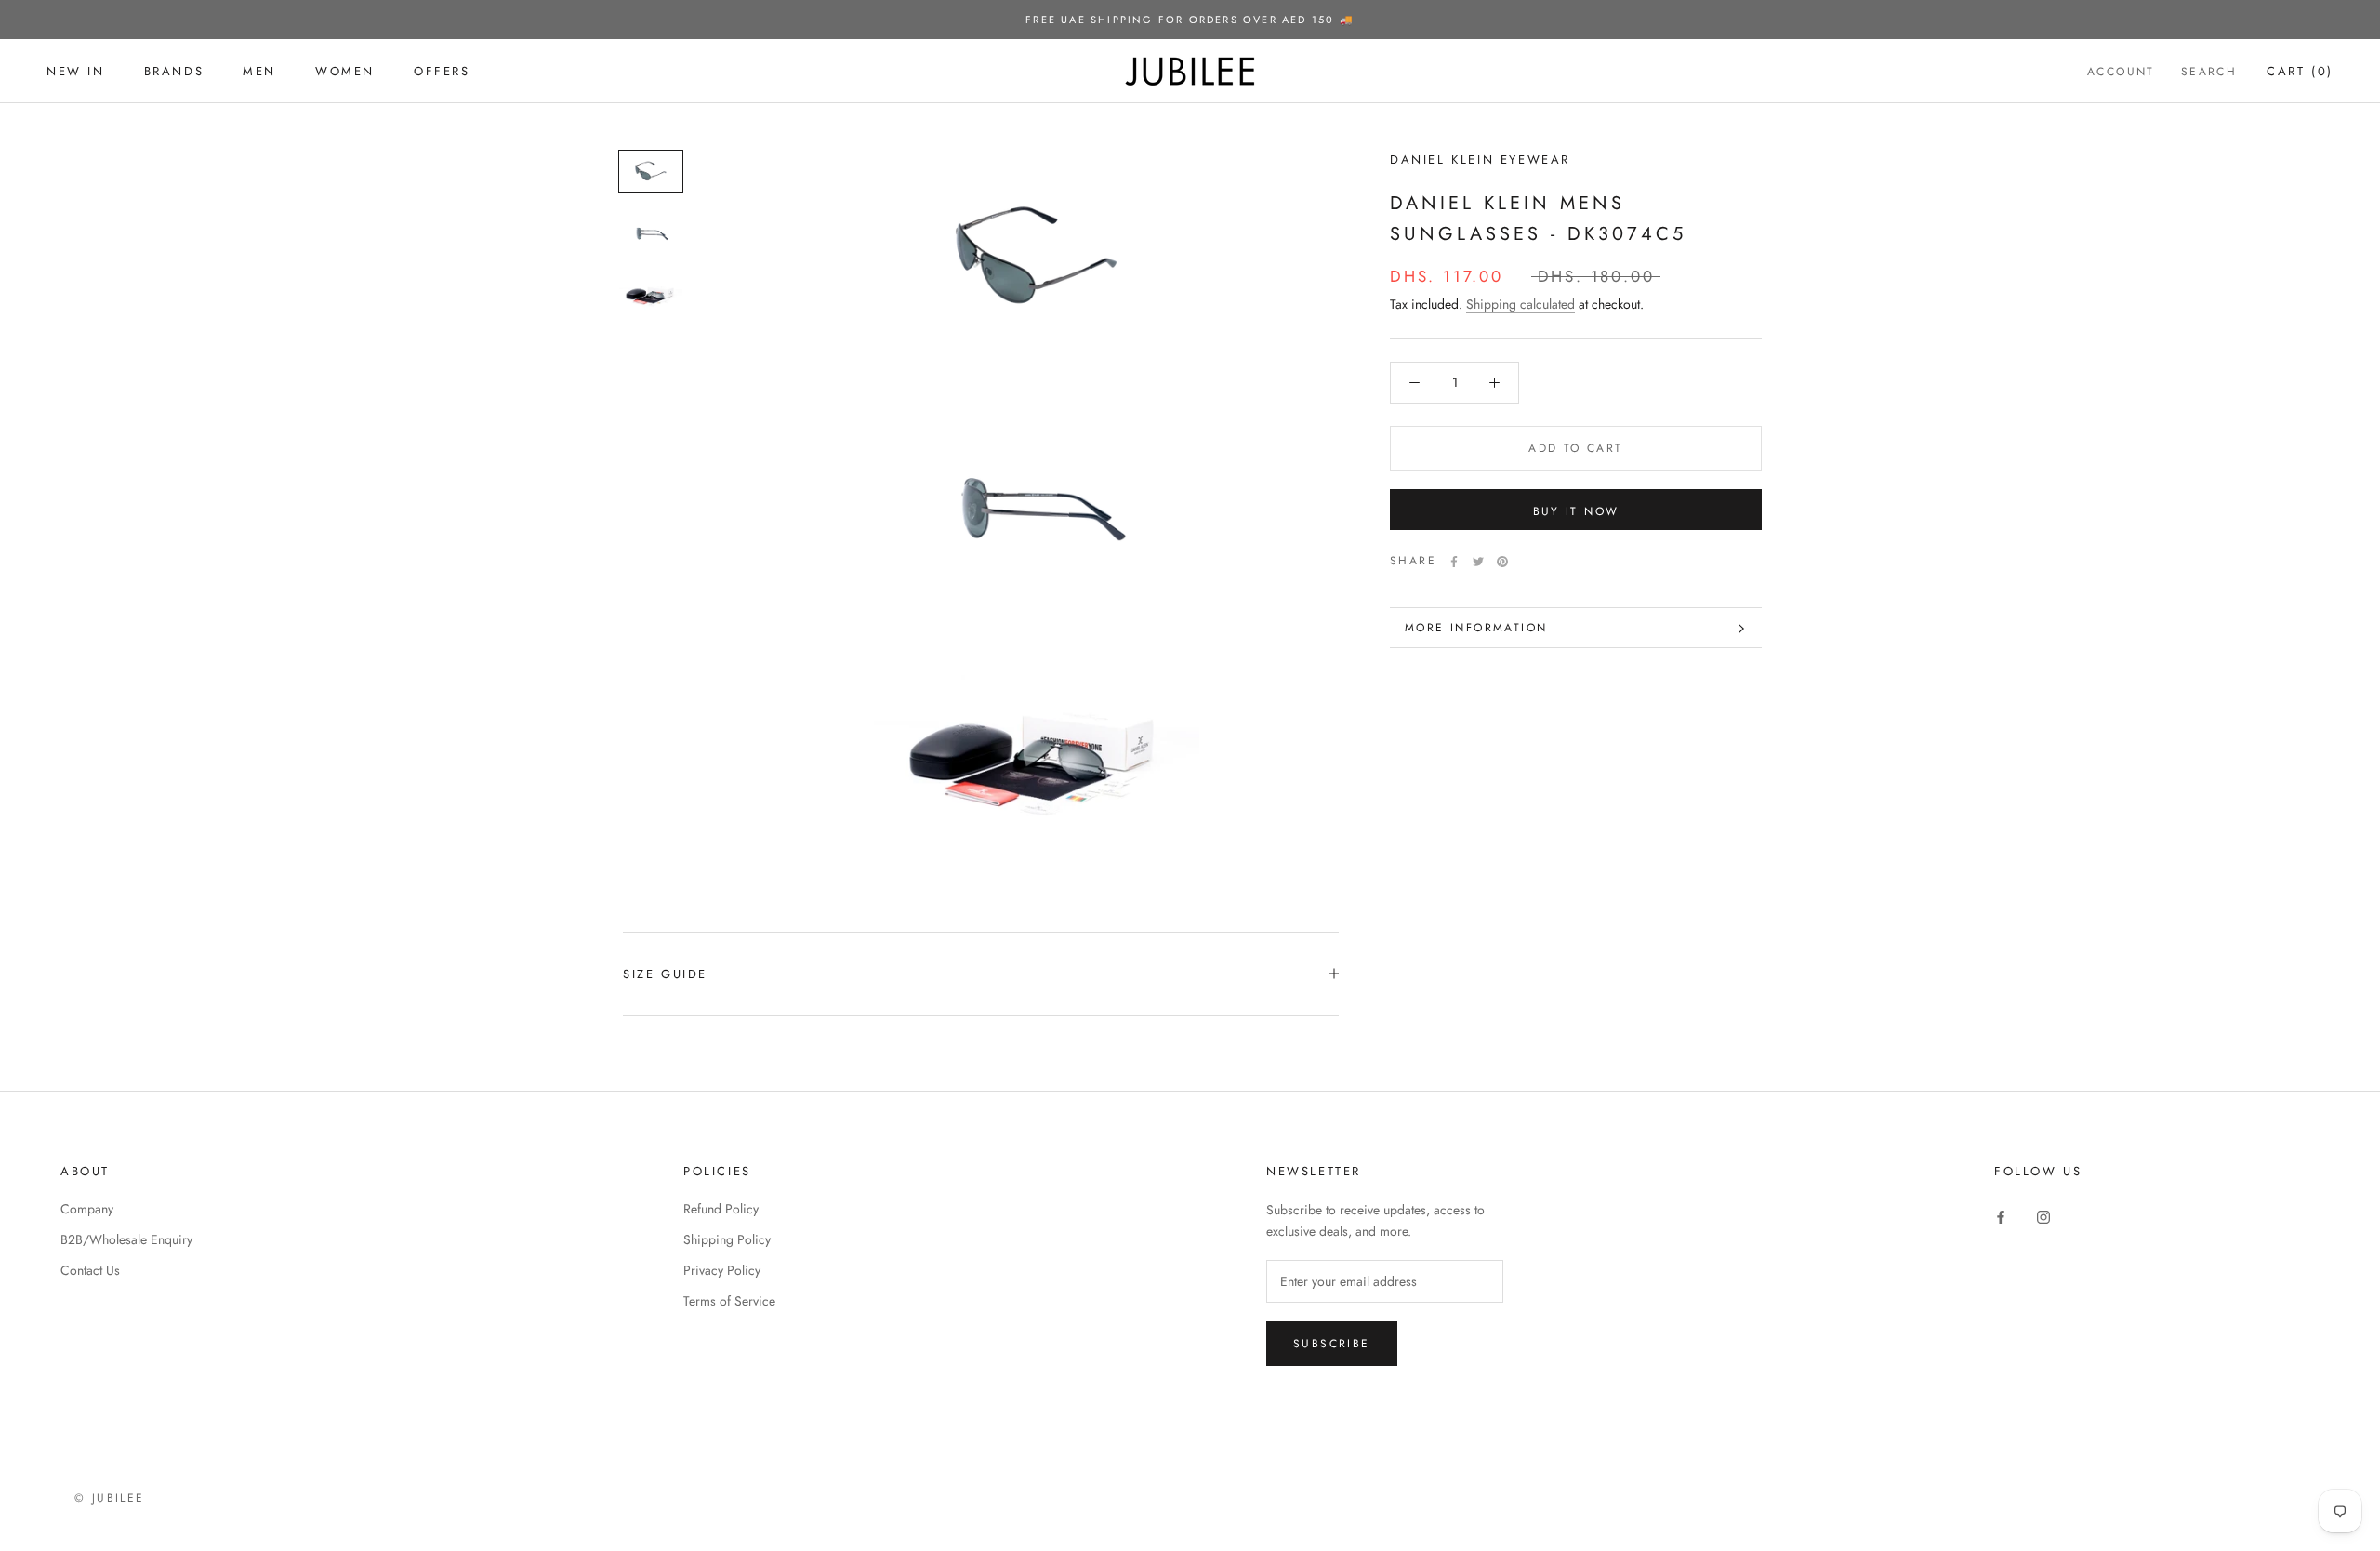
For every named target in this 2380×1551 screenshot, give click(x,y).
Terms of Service (729, 1301)
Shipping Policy (727, 1239)
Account (2121, 72)
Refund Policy (721, 1209)
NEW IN (76, 71)
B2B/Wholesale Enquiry (126, 1239)
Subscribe (1332, 1344)
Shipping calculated (1521, 305)
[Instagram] (2043, 1216)
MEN (259, 71)
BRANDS (174, 71)
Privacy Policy (722, 1270)
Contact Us (90, 1270)
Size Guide (665, 974)
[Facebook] (1454, 562)
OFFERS (442, 71)
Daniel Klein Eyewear (1480, 159)
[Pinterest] (1502, 562)
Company (87, 1209)
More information (1476, 628)
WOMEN (345, 71)
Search (2209, 72)
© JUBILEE (110, 1498)
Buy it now (1576, 511)
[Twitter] (1478, 562)
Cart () (2300, 71)
